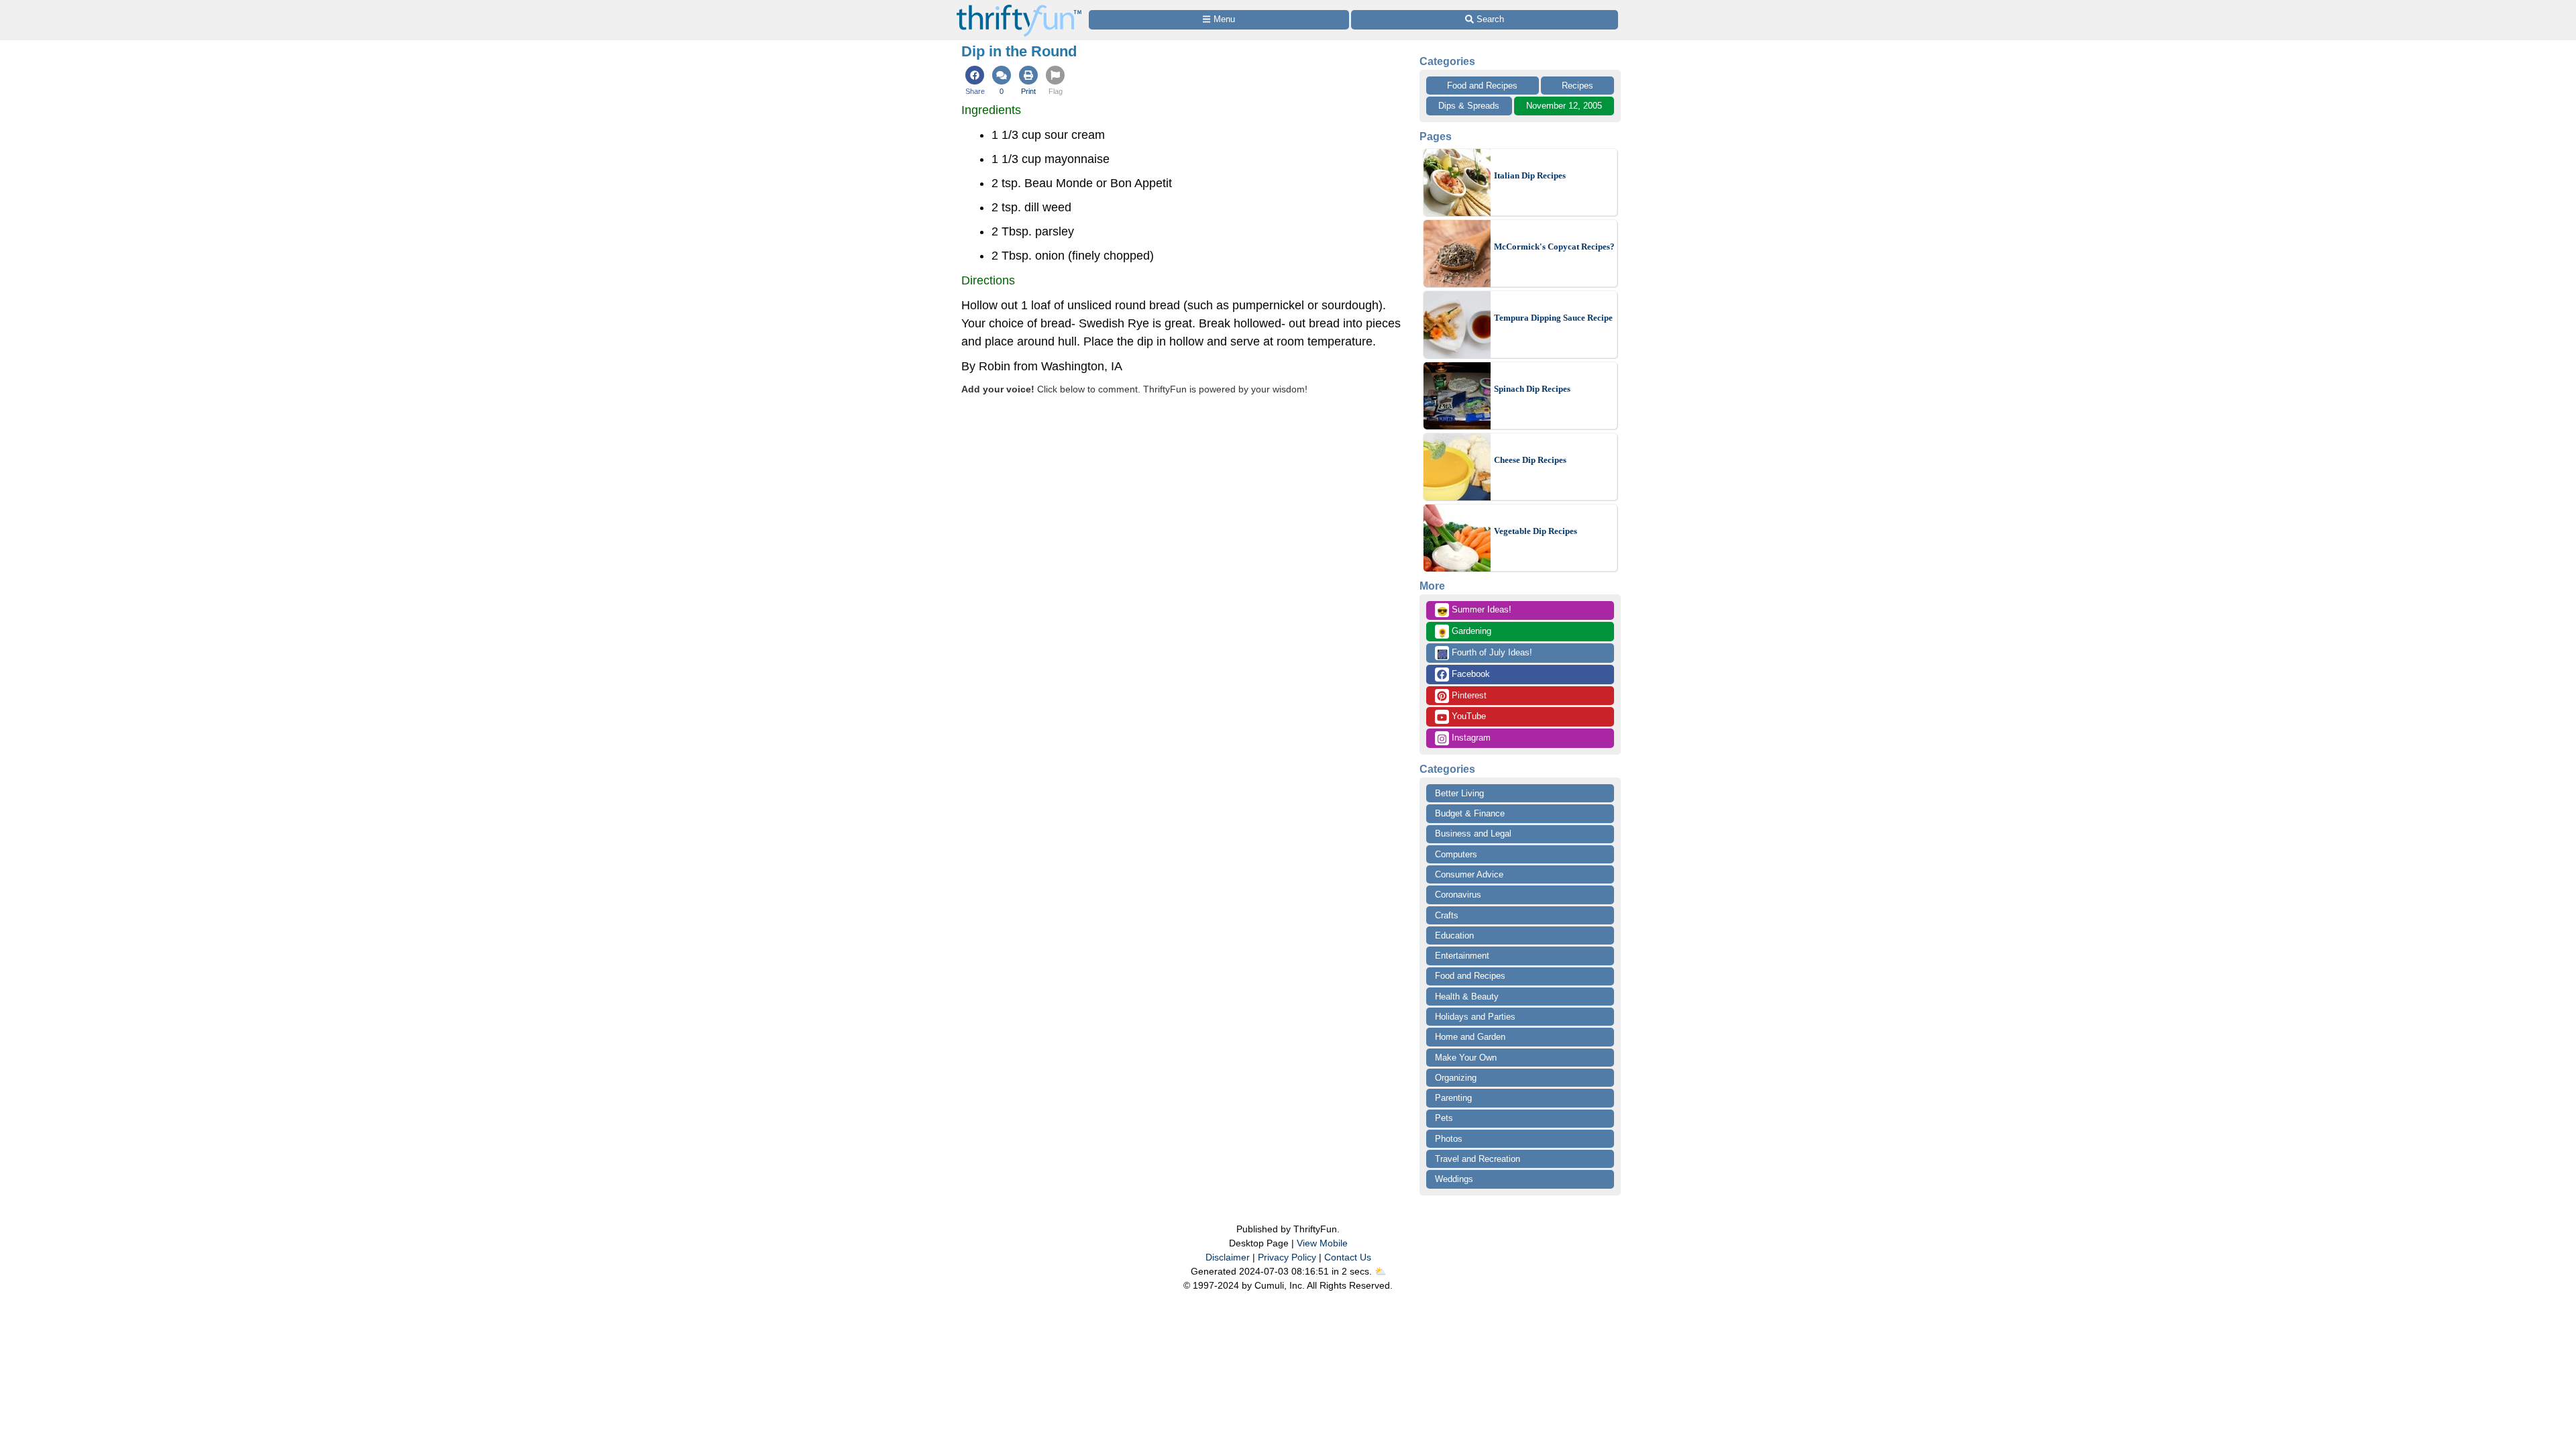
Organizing (1456, 1078)
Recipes (1577, 86)
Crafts (1447, 915)
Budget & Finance (1470, 813)
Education (1454, 935)
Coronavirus (1458, 895)
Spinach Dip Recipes (1532, 389)
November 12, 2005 (1564, 106)
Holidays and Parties (1475, 1017)
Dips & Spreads (1469, 106)
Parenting (1453, 1098)
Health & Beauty (1467, 997)
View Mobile (1322, 1243)
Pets (1444, 1118)
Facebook (1469, 674)
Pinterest (1468, 695)
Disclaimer (1228, 1257)
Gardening (1464, 632)
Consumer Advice (1469, 874)
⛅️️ (1380, 1271)
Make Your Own (1466, 1058)
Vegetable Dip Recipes (1536, 531)
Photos (1449, 1139)
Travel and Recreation (1478, 1159)
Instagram (1470, 738)
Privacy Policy (1287, 1257)
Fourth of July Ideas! (1485, 653)
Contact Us (1348, 1257)
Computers (1456, 854)
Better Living (1459, 793)
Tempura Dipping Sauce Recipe (1553, 318)
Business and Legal (1473, 834)
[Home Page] (1019, 8)
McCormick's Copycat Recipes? (1554, 247)
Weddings (1454, 1179)
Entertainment (1462, 956)
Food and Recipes (1482, 86)
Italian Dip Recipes (1530, 175)
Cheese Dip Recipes (1530, 460)
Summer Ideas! (1474, 610)
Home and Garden (1470, 1037)
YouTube (1467, 716)
